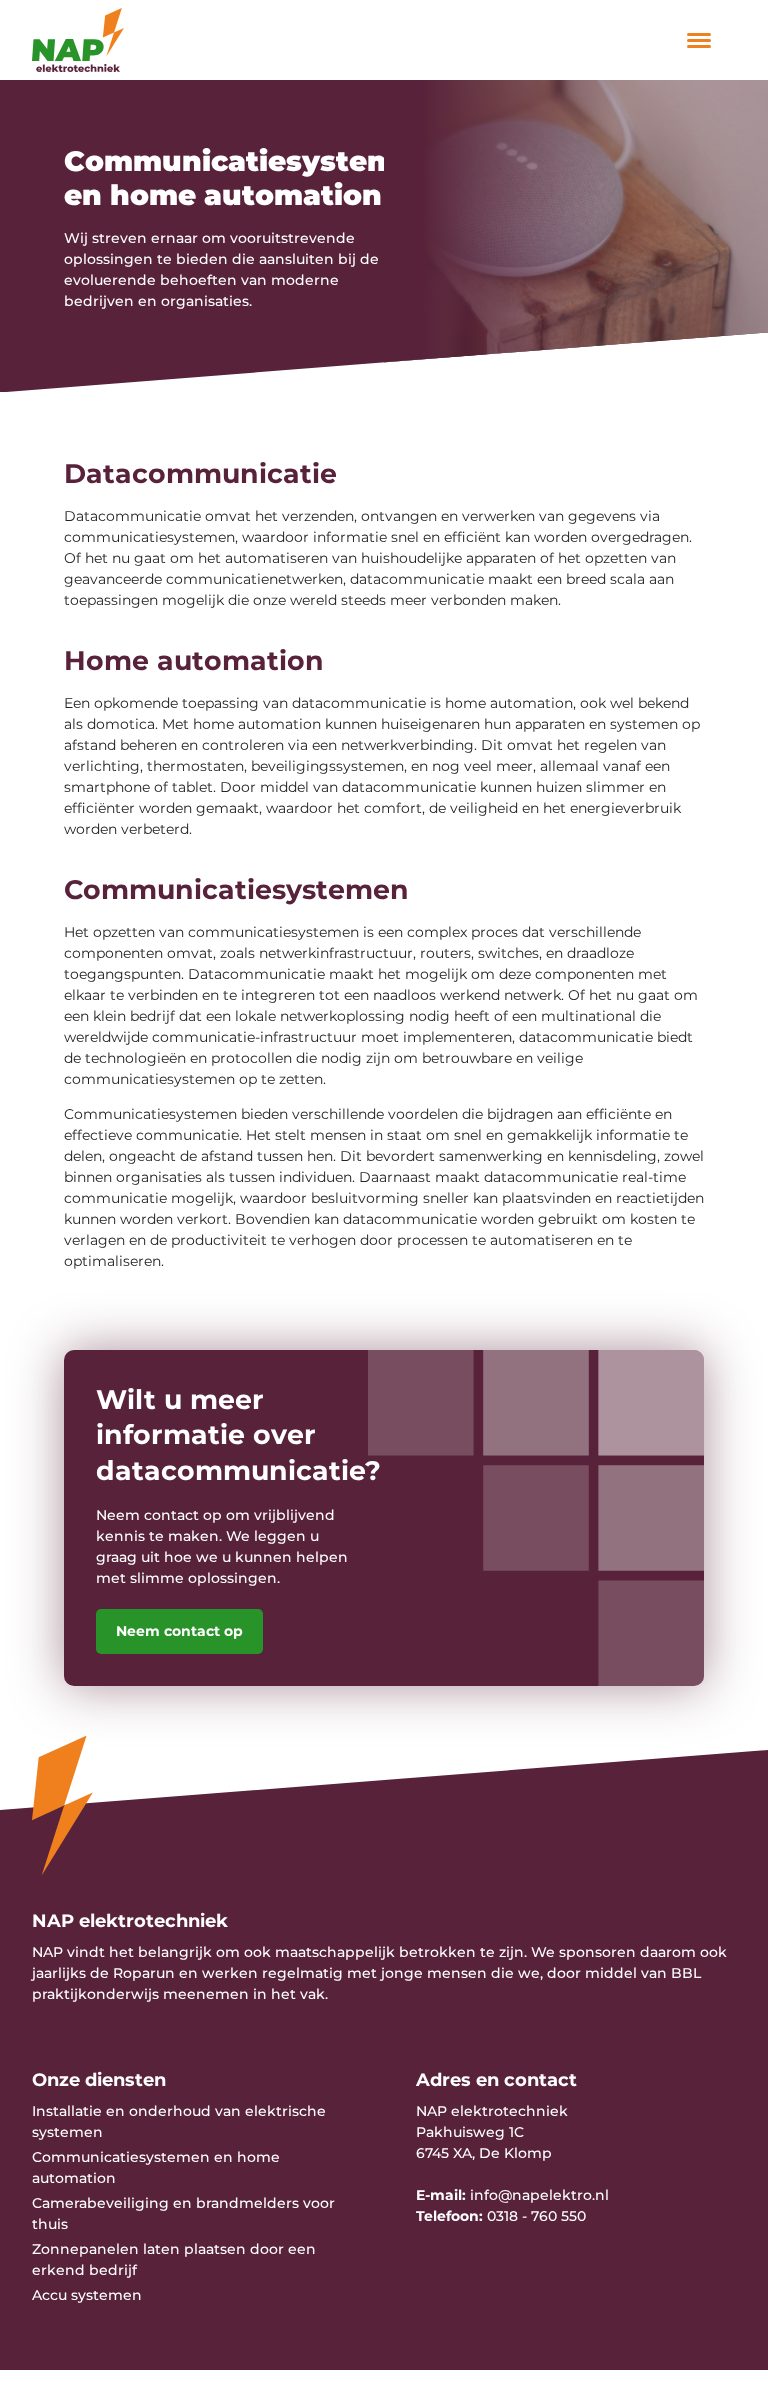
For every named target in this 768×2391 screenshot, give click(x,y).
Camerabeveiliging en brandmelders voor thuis (183, 2213)
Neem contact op (179, 1631)
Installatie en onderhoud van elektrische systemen (179, 2121)
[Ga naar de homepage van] (112, 40)
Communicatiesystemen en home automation (156, 2167)
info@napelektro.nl (539, 2195)
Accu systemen (87, 2295)
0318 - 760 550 (536, 2216)
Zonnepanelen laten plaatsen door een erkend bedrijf (174, 2259)
